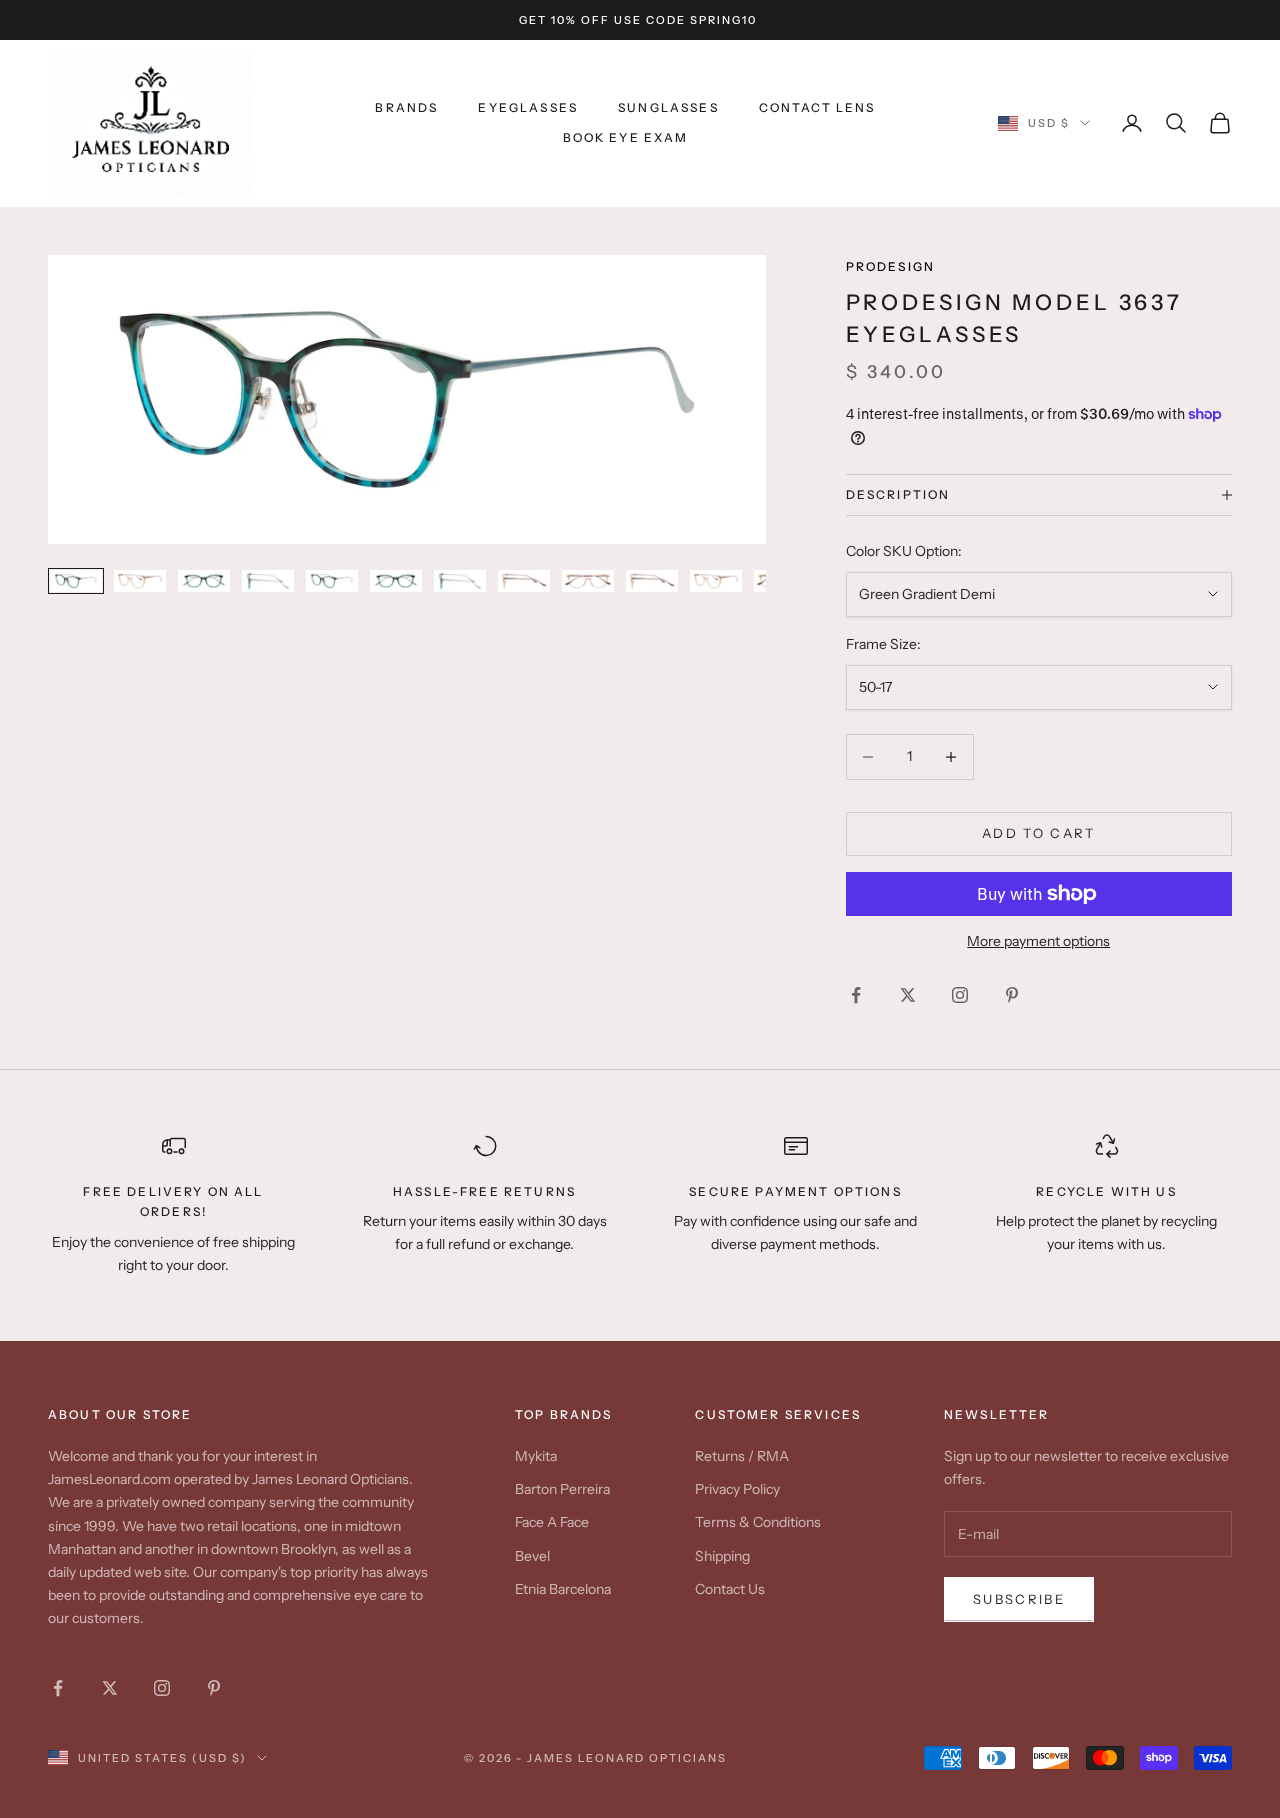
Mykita (536, 1456)
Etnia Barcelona (563, 1589)
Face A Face (552, 1522)
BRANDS (406, 107)
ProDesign (890, 266)
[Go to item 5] (332, 580)
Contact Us (730, 1589)
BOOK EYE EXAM (626, 137)
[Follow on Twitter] (908, 995)
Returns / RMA (742, 1456)
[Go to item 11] (716, 580)
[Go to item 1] (76, 580)
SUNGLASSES (668, 107)
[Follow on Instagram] (960, 995)
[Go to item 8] (524, 580)
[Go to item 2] (140, 580)
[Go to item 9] (588, 580)
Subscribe (1019, 1599)
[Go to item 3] (204, 580)
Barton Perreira (562, 1489)
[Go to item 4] (268, 580)
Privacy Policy (737, 1489)
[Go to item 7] (460, 580)
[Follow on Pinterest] (1012, 995)
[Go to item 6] (396, 580)
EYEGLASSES (528, 107)
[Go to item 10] (652, 580)
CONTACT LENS (817, 107)
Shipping (722, 1556)
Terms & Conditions (758, 1522)
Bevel (532, 1556)
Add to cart (1039, 833)
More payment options (1038, 941)
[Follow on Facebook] (856, 995)
